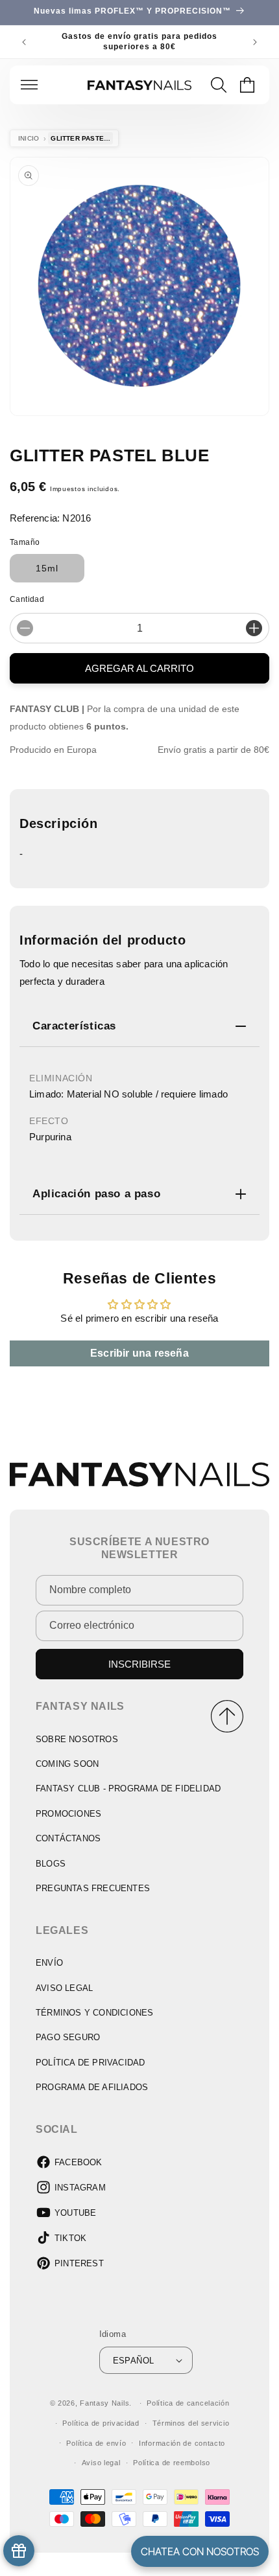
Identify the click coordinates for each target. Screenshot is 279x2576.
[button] (29, 85)
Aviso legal (101, 2463)
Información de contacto (182, 2443)
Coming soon (67, 1764)
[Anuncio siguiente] (255, 42)
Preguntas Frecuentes (93, 1888)
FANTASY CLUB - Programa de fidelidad (128, 1788)
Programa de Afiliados (92, 2087)
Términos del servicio (191, 2423)
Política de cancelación (188, 2403)
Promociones (68, 1814)
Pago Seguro (68, 2037)
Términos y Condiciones (94, 2013)
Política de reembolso (172, 2463)
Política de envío (96, 2443)
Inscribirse (139, 1664)
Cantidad (27, 599)
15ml (47, 568)
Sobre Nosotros (77, 1739)
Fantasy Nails (104, 2403)
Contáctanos (68, 1838)
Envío (49, 1963)
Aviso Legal (64, 1988)
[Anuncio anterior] (24, 42)
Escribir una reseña (139, 1353)
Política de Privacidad (90, 2063)
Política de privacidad (101, 2423)
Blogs (51, 1864)
